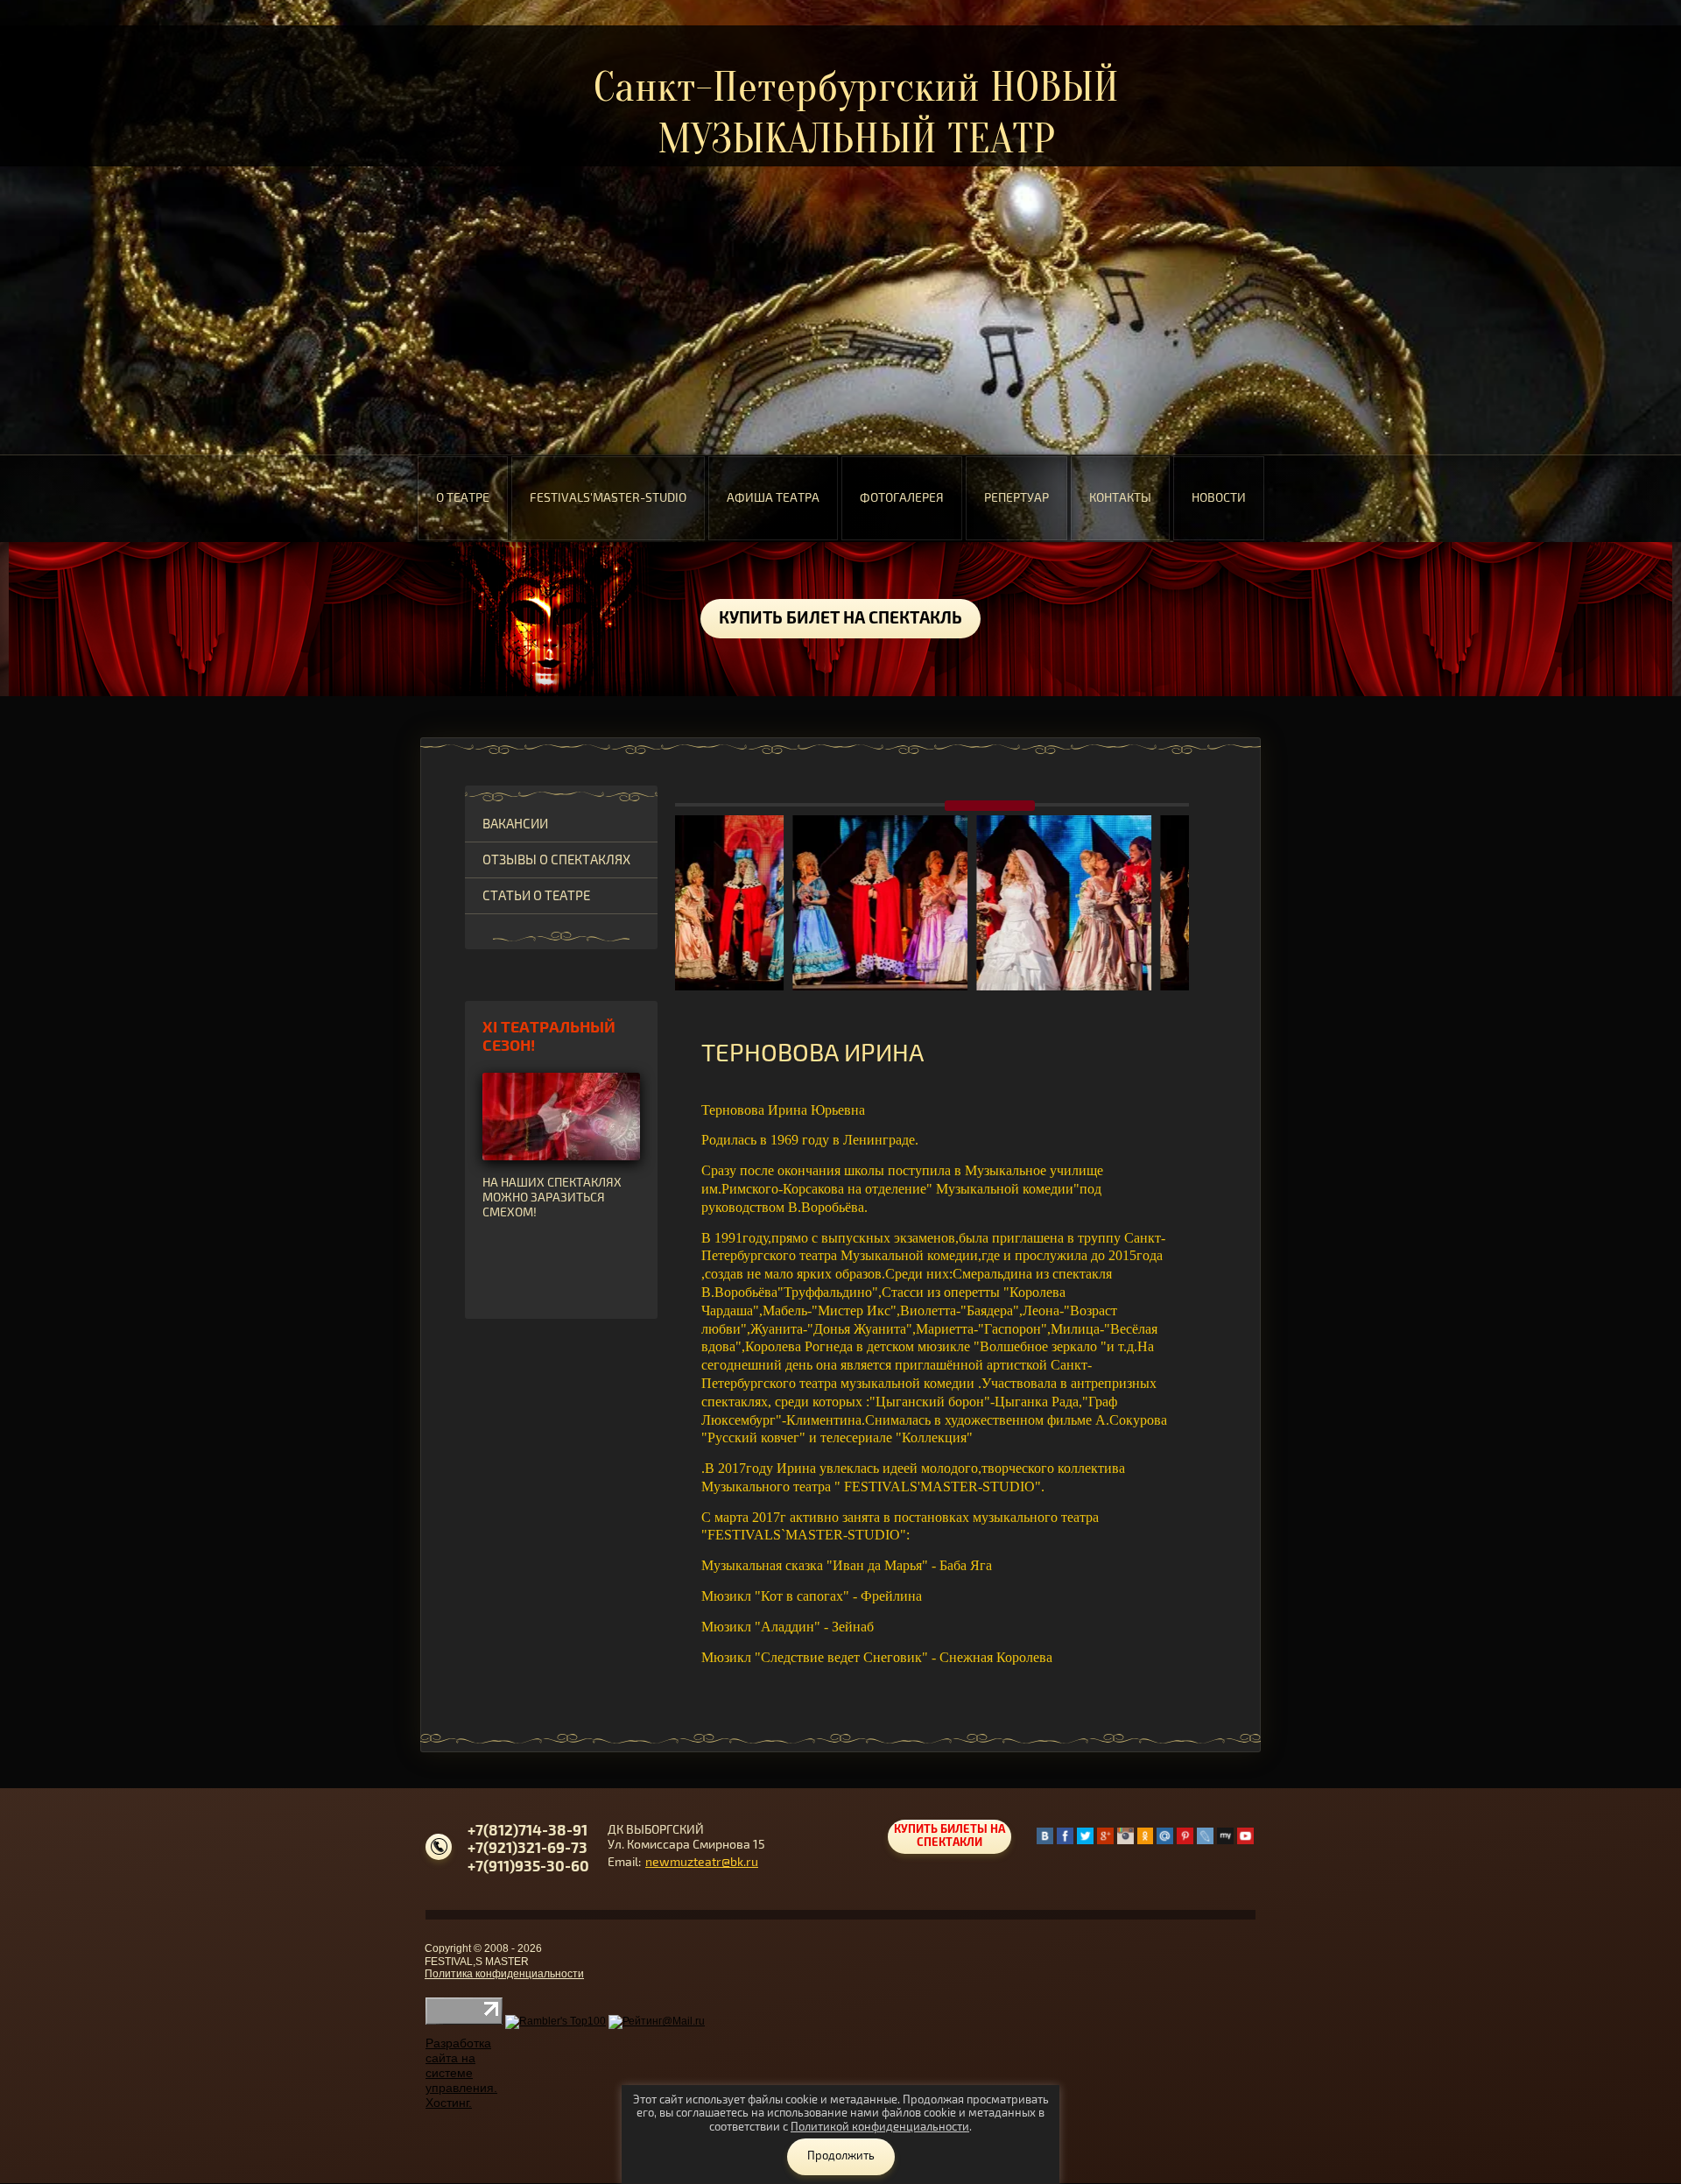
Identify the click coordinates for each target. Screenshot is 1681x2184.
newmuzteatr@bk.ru (702, 1862)
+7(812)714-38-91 (528, 1831)
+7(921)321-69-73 (528, 1848)
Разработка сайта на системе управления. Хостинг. (461, 2072)
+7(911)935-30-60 (528, 1867)
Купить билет (840, 619)
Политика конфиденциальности (504, 1974)
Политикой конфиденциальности (880, 2127)
